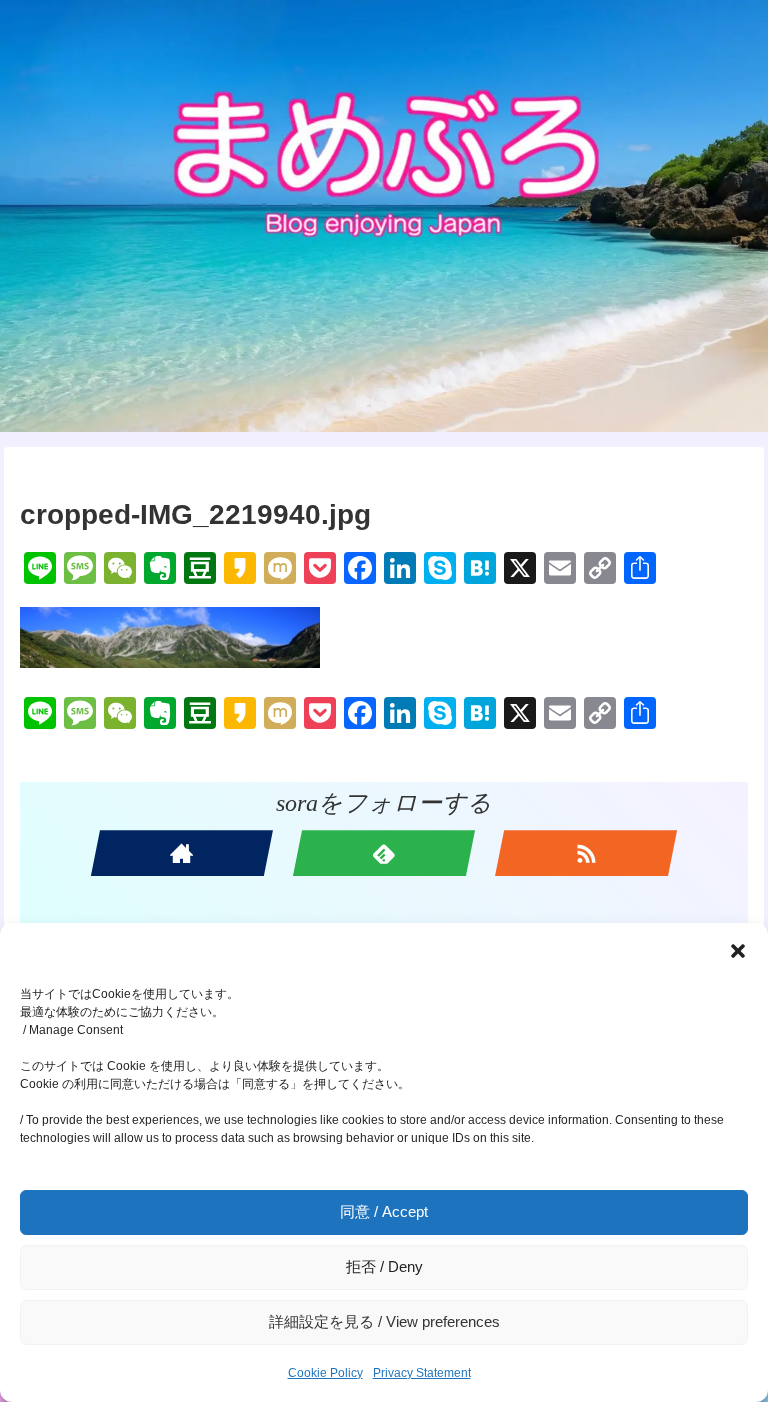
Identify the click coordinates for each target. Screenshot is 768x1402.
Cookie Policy (325, 1373)
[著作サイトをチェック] (182, 853)
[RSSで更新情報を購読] (586, 853)
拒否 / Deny (384, 1266)
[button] (738, 951)
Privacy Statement (422, 1373)
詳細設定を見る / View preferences (384, 1321)
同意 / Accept (384, 1211)
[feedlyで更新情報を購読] (384, 853)
